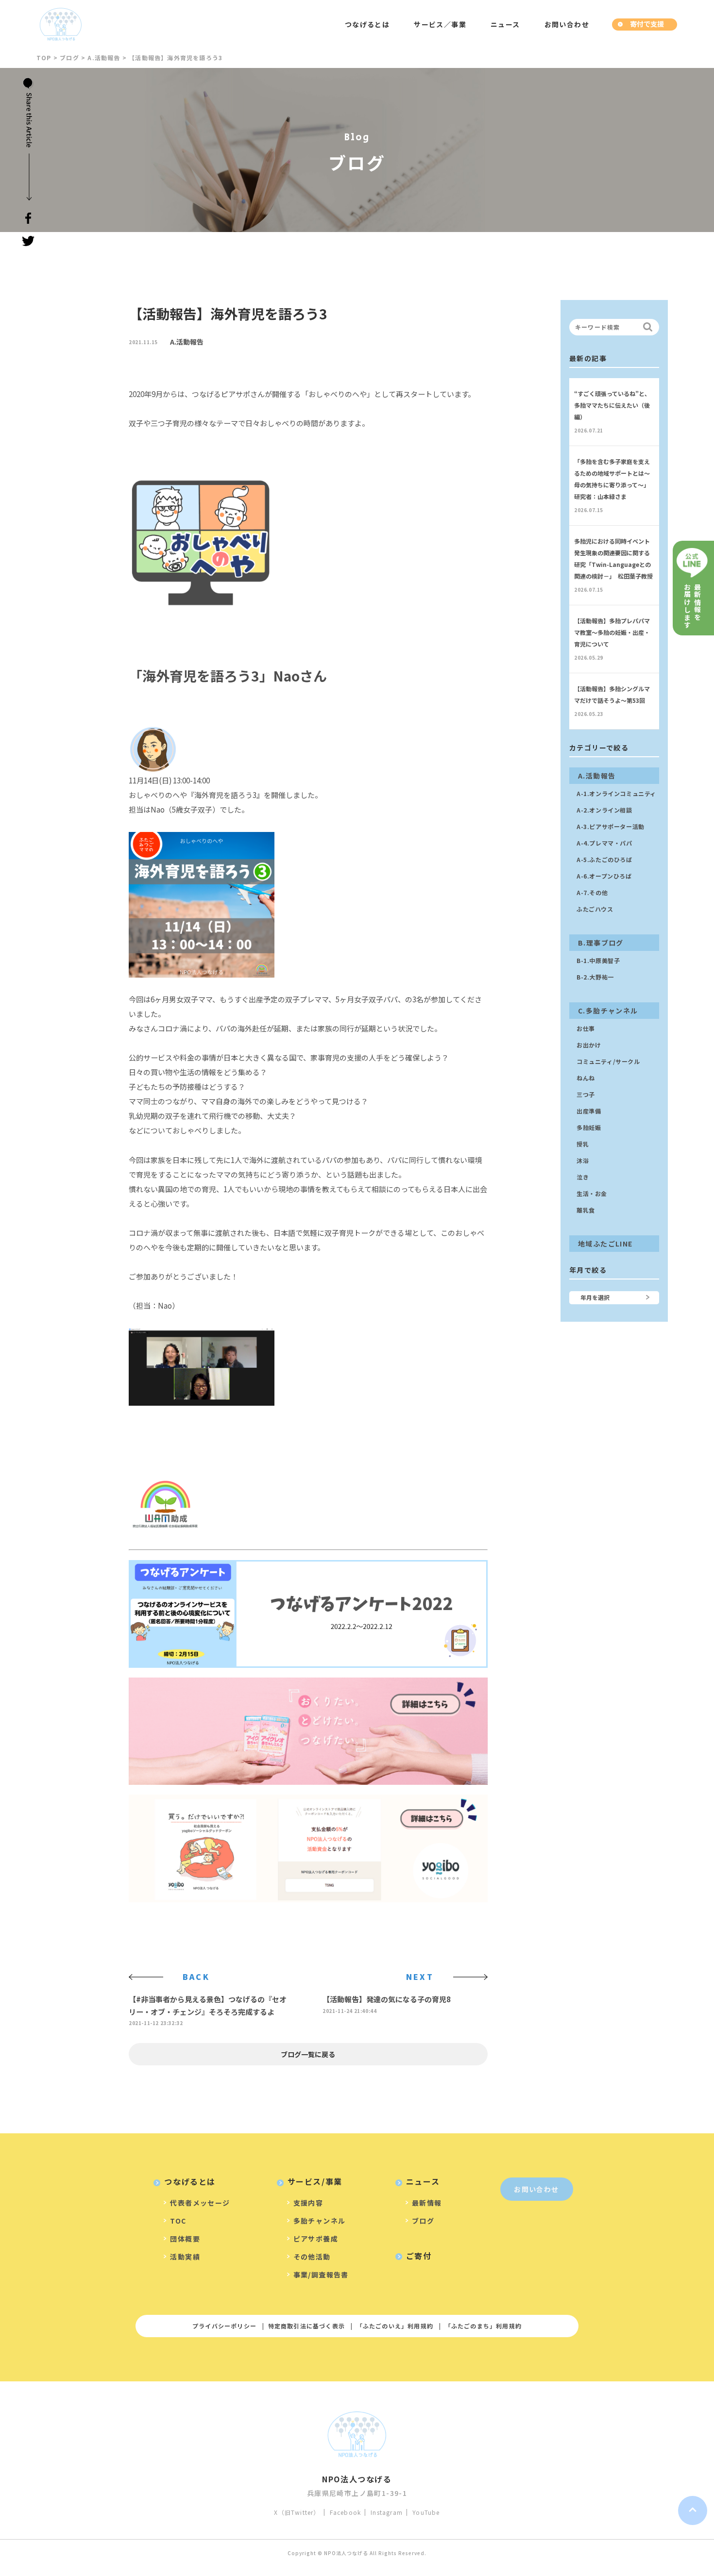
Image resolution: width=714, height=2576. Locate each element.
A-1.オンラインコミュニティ (616, 793)
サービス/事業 (315, 2181)
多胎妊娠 (589, 1127)
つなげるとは (367, 24)
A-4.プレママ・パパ (604, 843)
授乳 (583, 1144)
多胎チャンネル (320, 2221)
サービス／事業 (440, 24)
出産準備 (589, 1111)
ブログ (423, 2221)
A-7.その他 (592, 892)
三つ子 (586, 1094)
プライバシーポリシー (224, 2326)
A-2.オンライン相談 (604, 810)
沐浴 (583, 1160)
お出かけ (589, 1045)
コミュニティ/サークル (608, 1061)
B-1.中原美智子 (598, 960)
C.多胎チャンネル (608, 1011)
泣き (583, 1177)
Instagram (387, 2512)
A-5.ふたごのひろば (604, 859)
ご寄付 (419, 2256)
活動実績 (185, 2257)
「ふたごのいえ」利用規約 (395, 2326)
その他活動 (312, 2257)
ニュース (505, 24)
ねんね (586, 1078)
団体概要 (185, 2239)
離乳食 (586, 1210)
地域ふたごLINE (605, 1244)
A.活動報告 (187, 342)
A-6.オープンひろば (604, 876)
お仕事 (586, 1028)
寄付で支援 (647, 24)
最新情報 (427, 2203)
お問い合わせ (567, 24)
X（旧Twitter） (297, 2512)
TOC (178, 2221)
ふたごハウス (595, 909)
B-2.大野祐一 (595, 977)
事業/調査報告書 (321, 2275)
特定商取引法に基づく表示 (306, 2326)
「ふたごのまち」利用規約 (483, 2326)
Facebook (346, 2512)
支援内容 (308, 2203)
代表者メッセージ (200, 2203)
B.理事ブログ (601, 943)
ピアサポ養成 (316, 2239)
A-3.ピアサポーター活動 (611, 826)
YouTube (426, 2512)
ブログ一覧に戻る (308, 2054)
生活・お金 (592, 1193)
